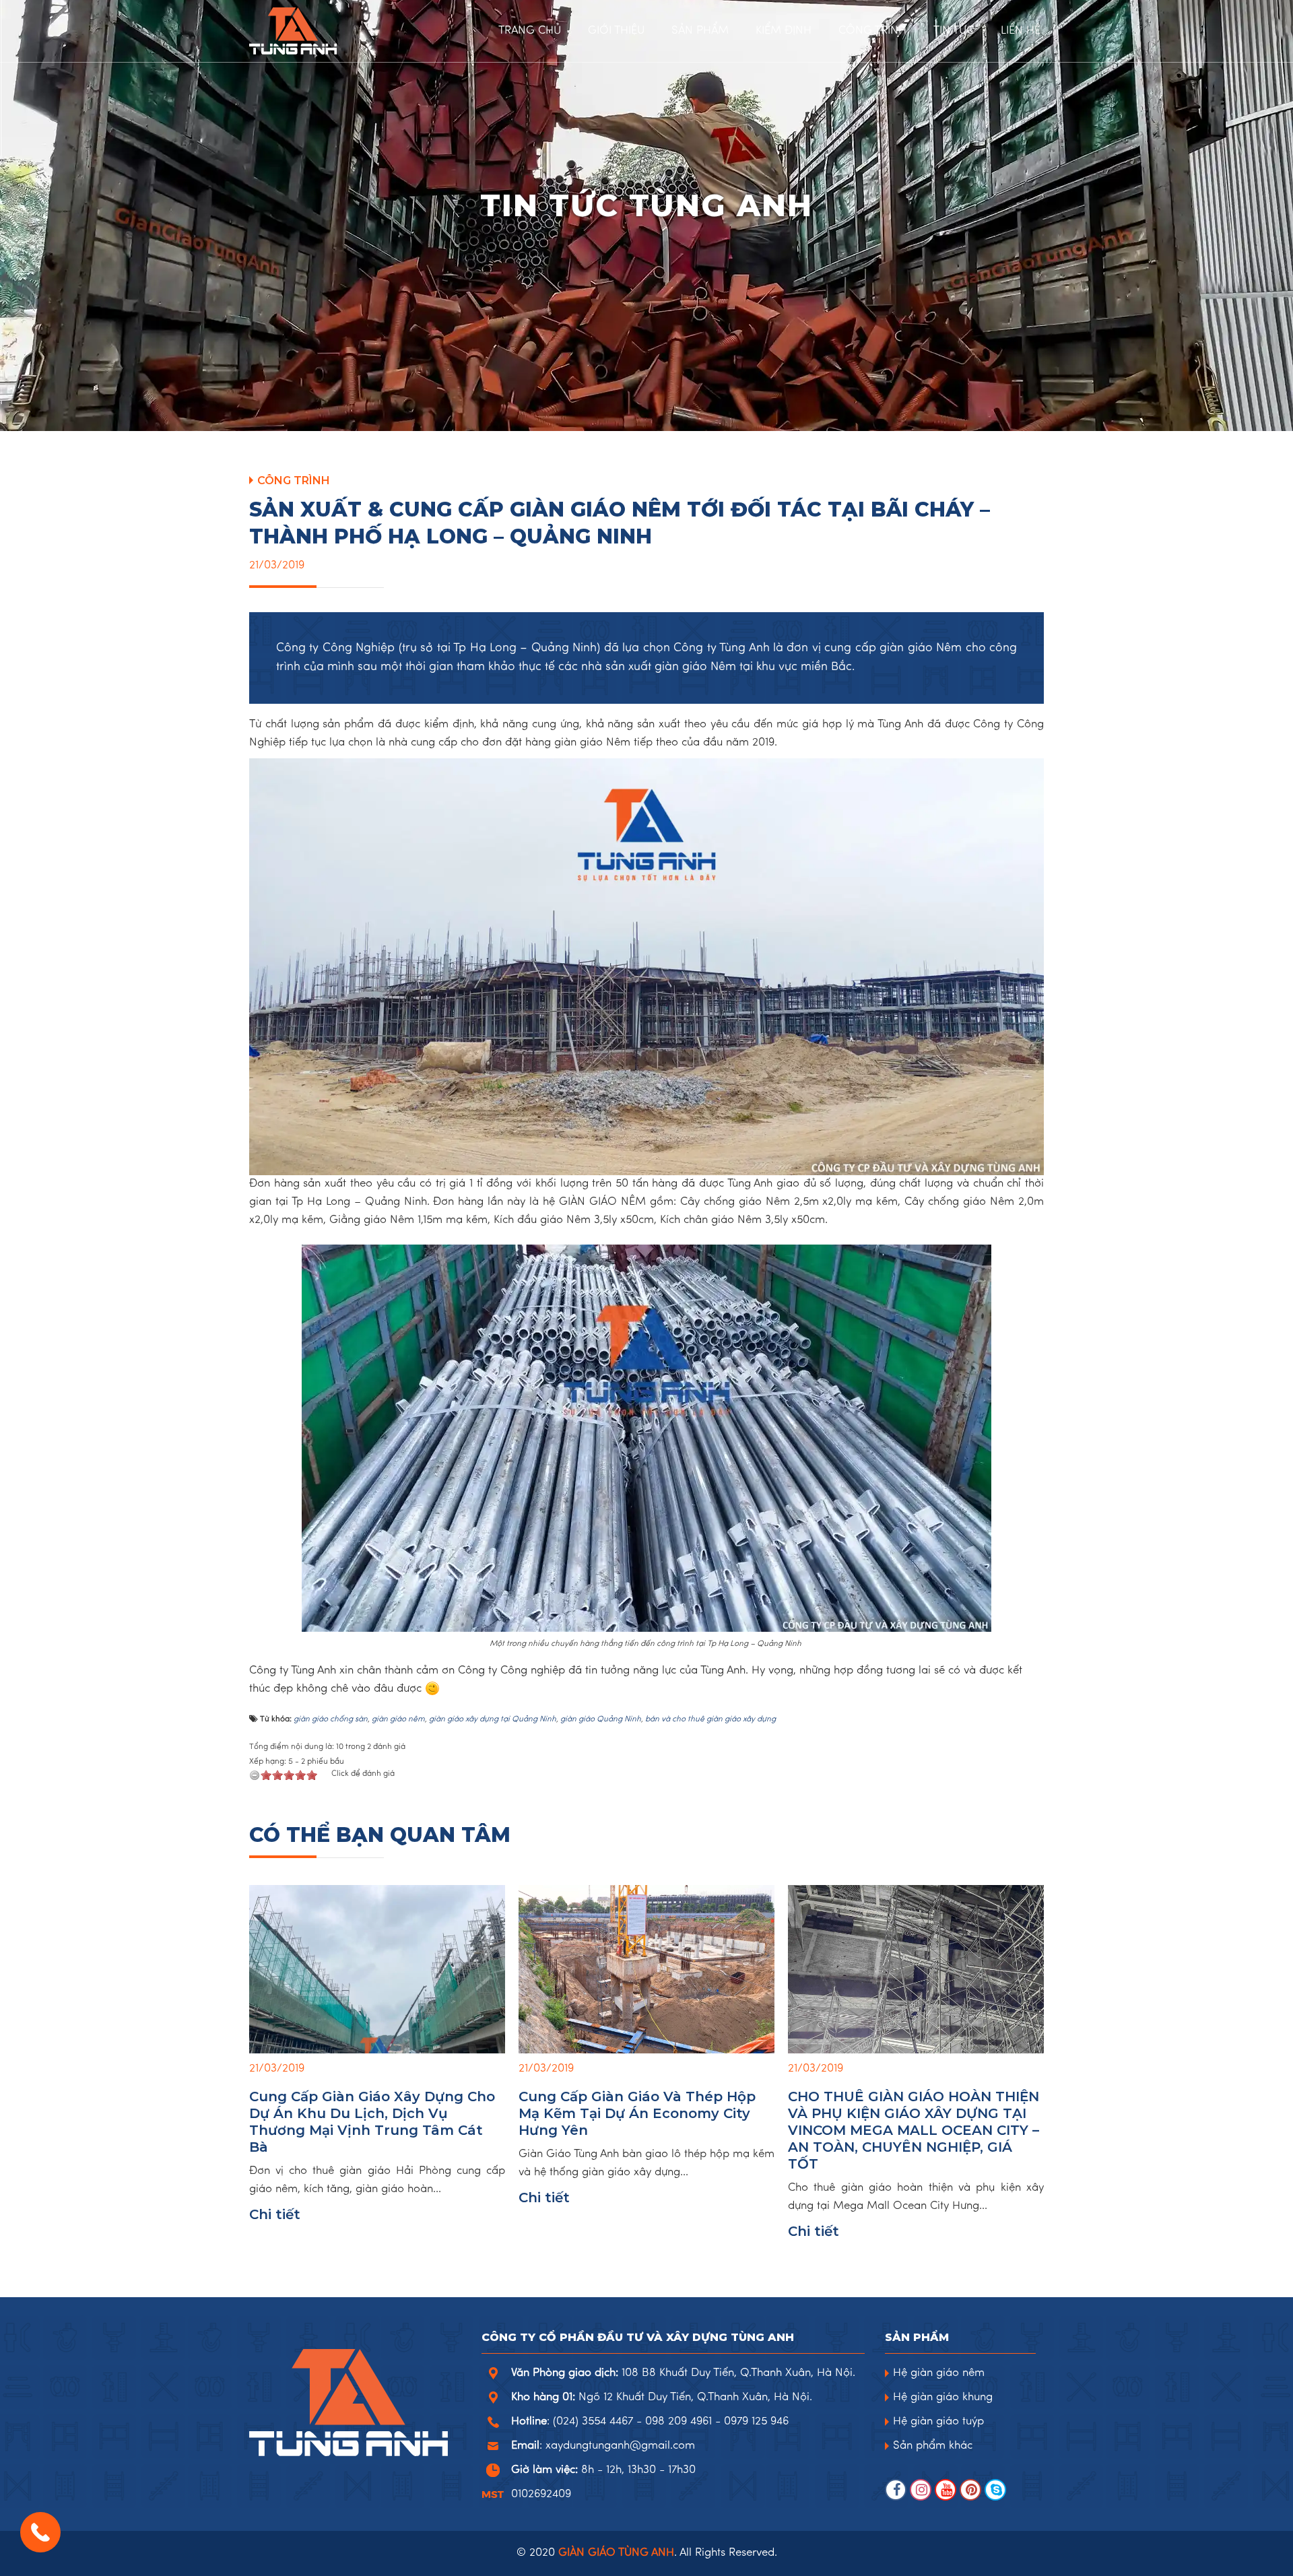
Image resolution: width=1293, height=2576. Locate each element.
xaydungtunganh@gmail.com (620, 2446)
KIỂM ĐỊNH (784, 31)
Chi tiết (275, 2214)
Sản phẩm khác (933, 2446)
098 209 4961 (678, 2422)
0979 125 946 (756, 2422)
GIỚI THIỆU (616, 31)
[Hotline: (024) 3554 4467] (40, 2532)
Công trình (294, 481)
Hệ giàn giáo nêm (939, 2373)
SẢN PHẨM (700, 31)
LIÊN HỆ (1021, 31)
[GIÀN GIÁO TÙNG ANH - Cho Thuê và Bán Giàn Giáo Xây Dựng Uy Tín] (330, 31)
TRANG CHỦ (530, 31)
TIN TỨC (954, 31)
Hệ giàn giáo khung (943, 2398)
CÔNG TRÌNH (872, 31)
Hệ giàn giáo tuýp (938, 2422)
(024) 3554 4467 (593, 2422)
